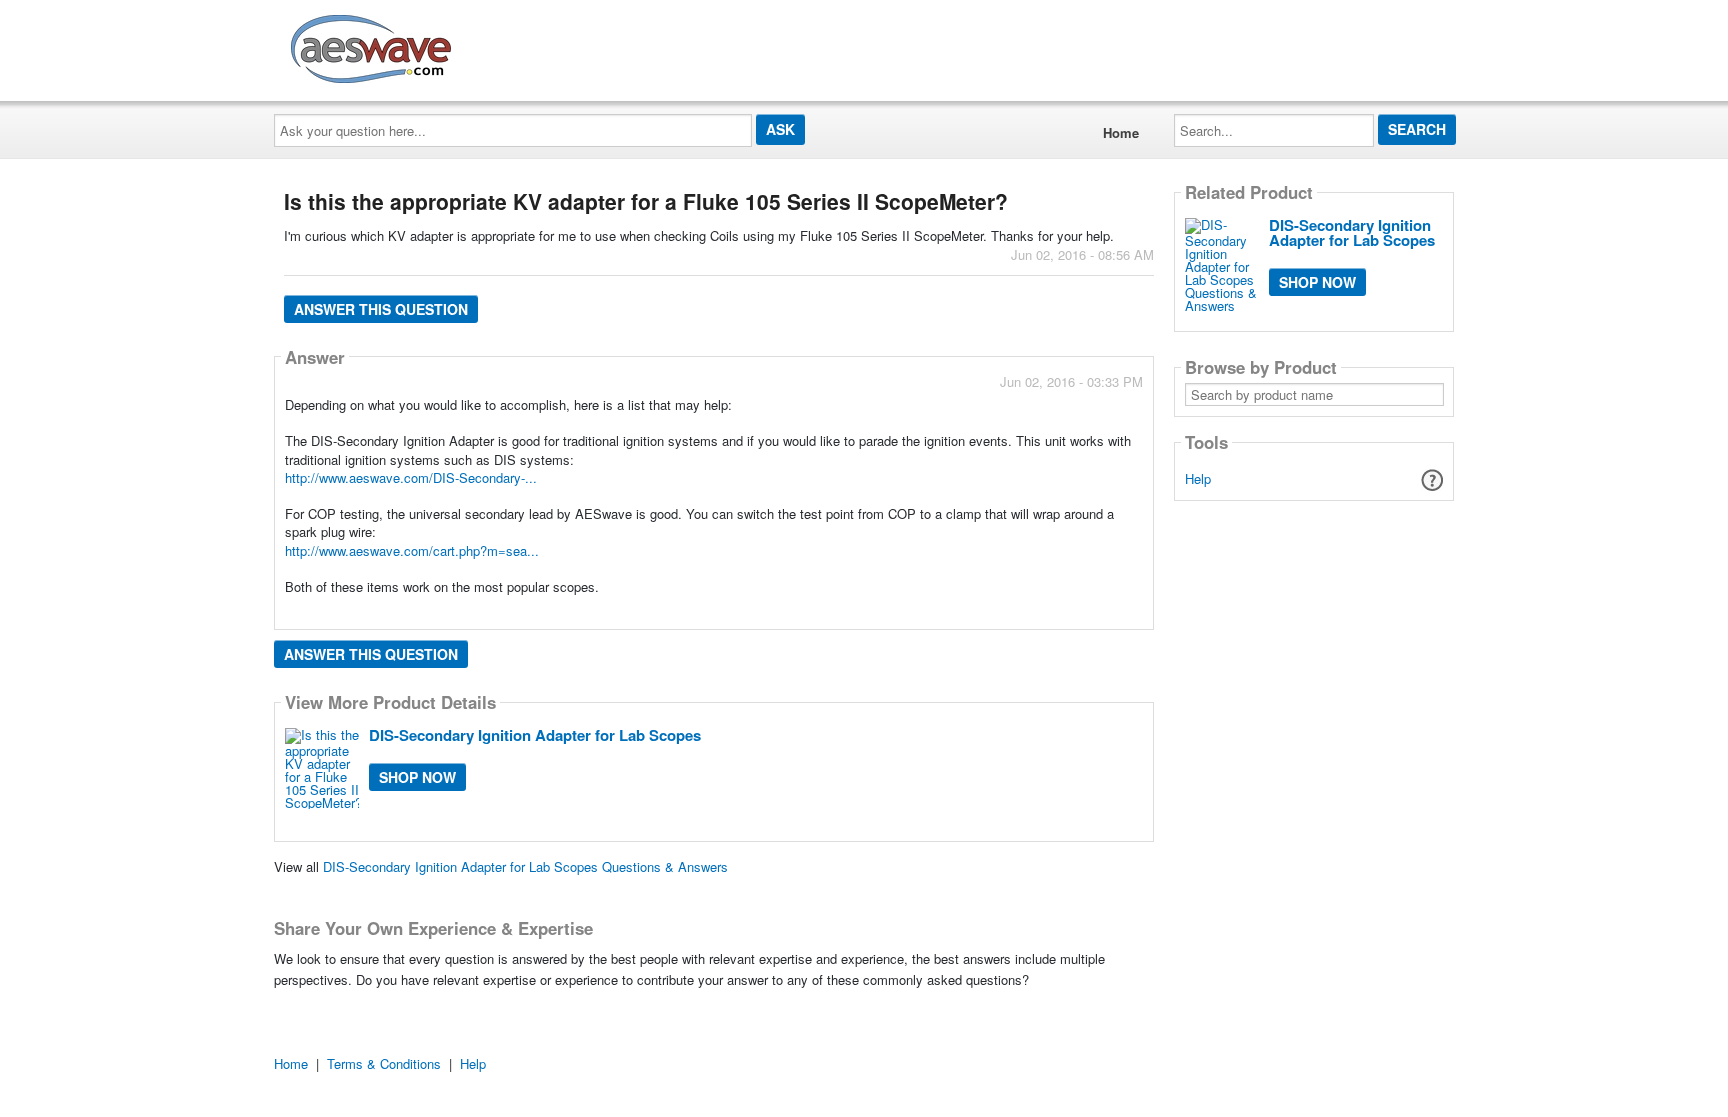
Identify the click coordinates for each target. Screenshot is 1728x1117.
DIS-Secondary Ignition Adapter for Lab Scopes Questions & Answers (525, 866)
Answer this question (381, 309)
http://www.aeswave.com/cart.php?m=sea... (412, 550)
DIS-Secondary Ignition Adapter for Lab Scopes (535, 735)
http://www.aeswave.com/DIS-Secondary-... (411, 477)
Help (1198, 478)
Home (1121, 132)
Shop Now (417, 777)
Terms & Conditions (384, 1063)
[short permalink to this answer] (963, 612)
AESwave (518, 45)
